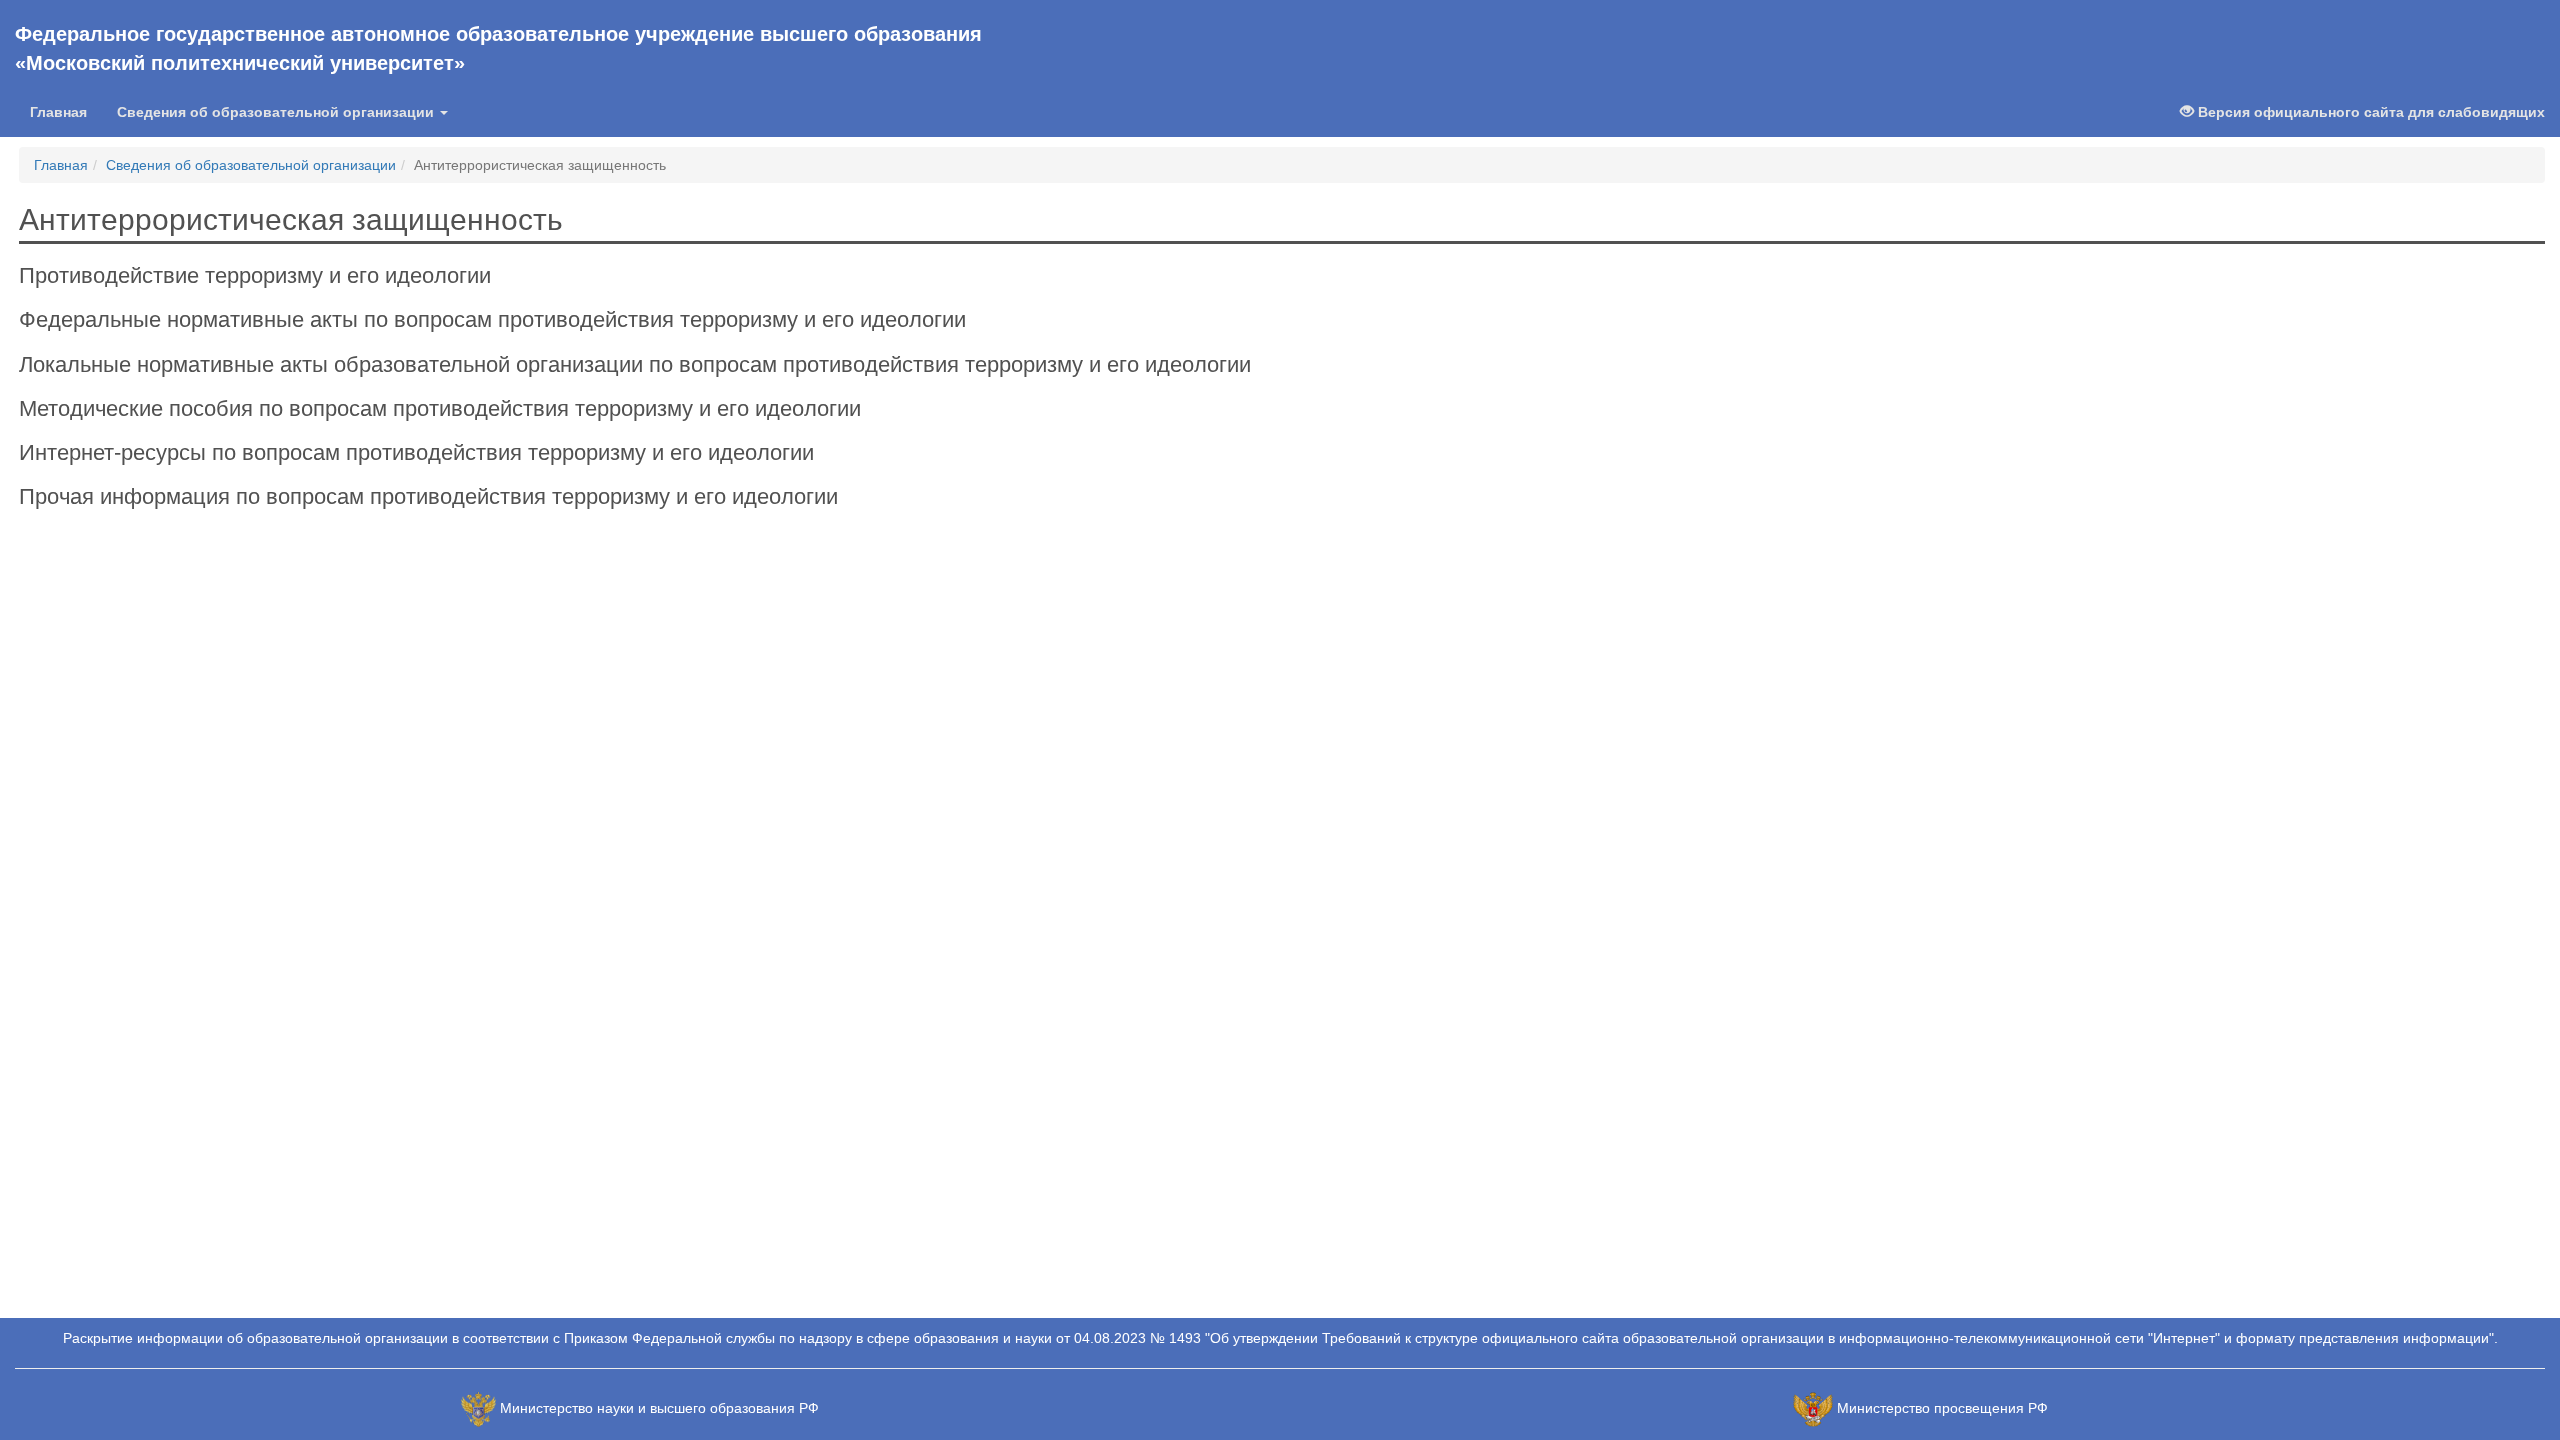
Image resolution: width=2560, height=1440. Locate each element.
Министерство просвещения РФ (1942, 1408)
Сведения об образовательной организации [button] (277, 112)
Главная (58, 112)
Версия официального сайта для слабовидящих (2369, 112)
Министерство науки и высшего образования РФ (659, 1408)
